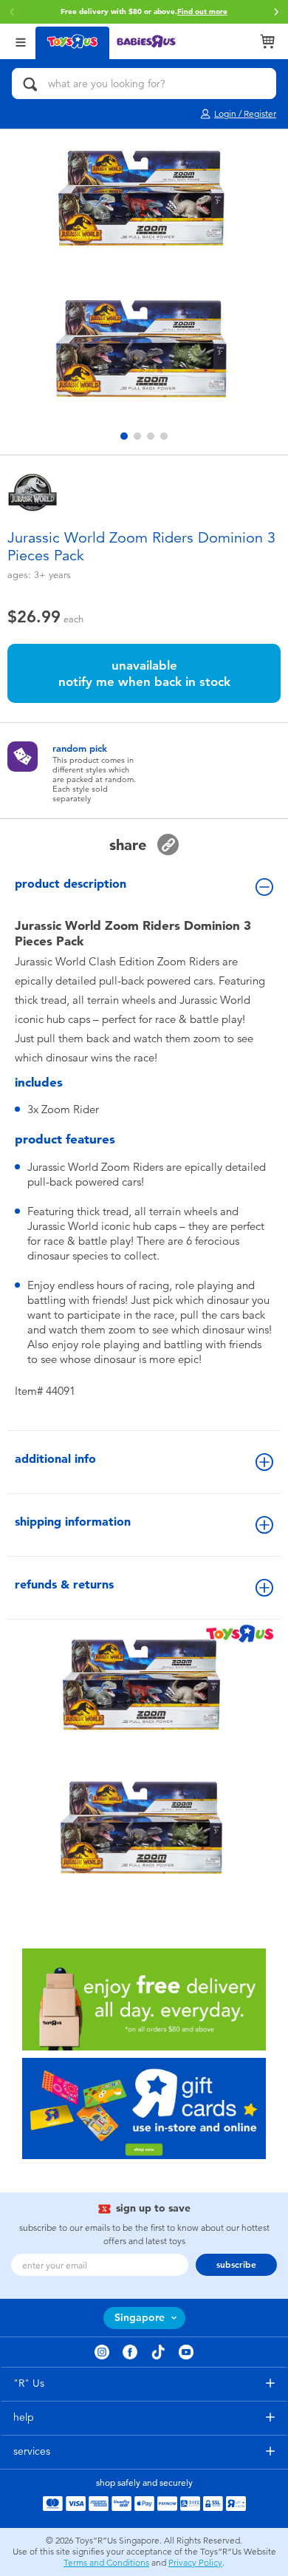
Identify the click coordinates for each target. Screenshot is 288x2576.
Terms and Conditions (106, 2563)
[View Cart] (267, 41)
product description (71, 884)
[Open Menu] (21, 41)
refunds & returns (64, 1584)
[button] (276, 12)
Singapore (140, 2318)
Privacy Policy (195, 2563)
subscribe (236, 2265)
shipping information (73, 1522)
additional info (55, 1459)
